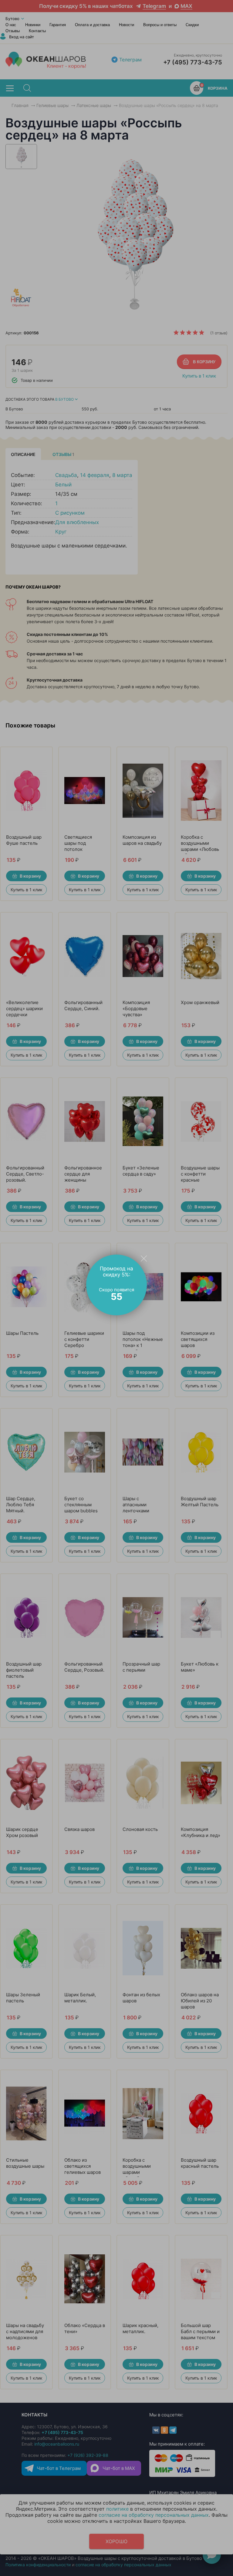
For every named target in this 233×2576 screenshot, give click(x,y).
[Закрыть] (144, 1258)
